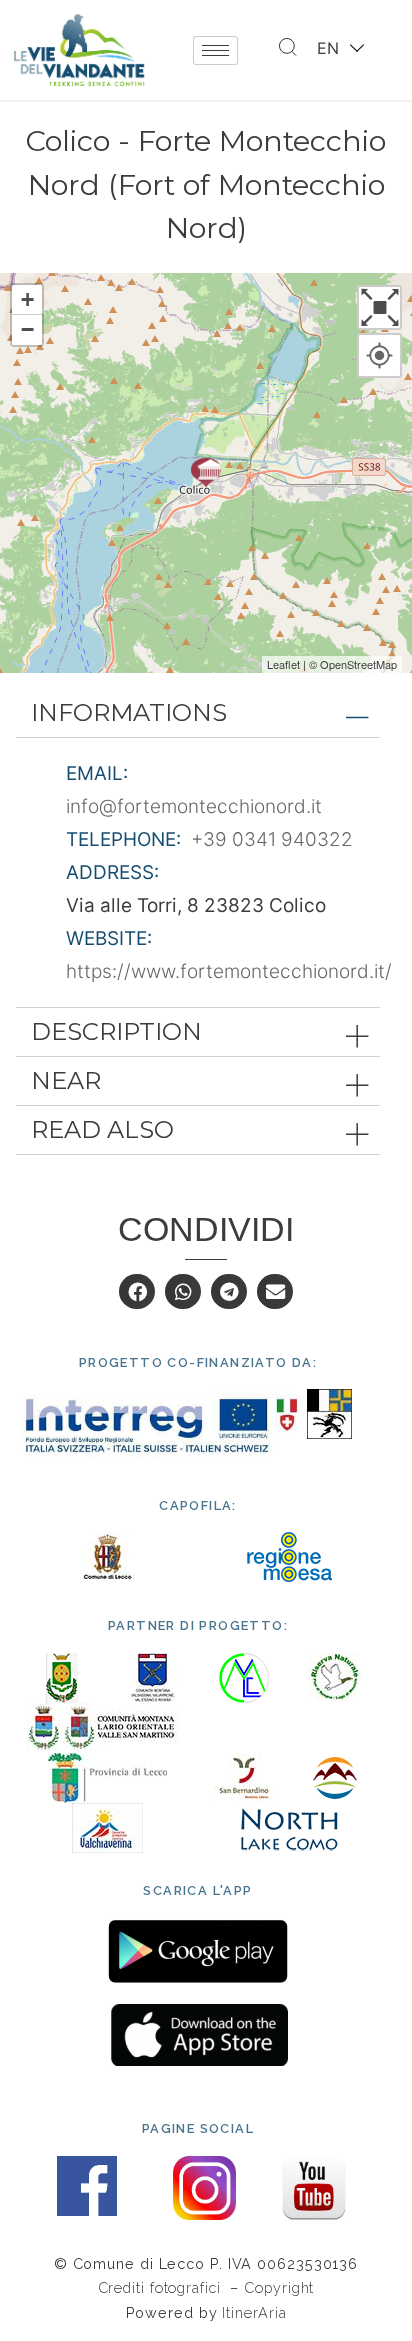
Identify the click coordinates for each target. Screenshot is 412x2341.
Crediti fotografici (162, 2287)
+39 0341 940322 (272, 839)
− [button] (27, 329)
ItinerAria (254, 2312)
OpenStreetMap (358, 664)
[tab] (198, 713)
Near (66, 1080)
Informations (129, 712)
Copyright (279, 2287)
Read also (102, 1129)
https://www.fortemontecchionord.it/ (229, 971)
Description (116, 1031)
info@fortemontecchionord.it (194, 806)
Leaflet (283, 664)
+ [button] (27, 299)
